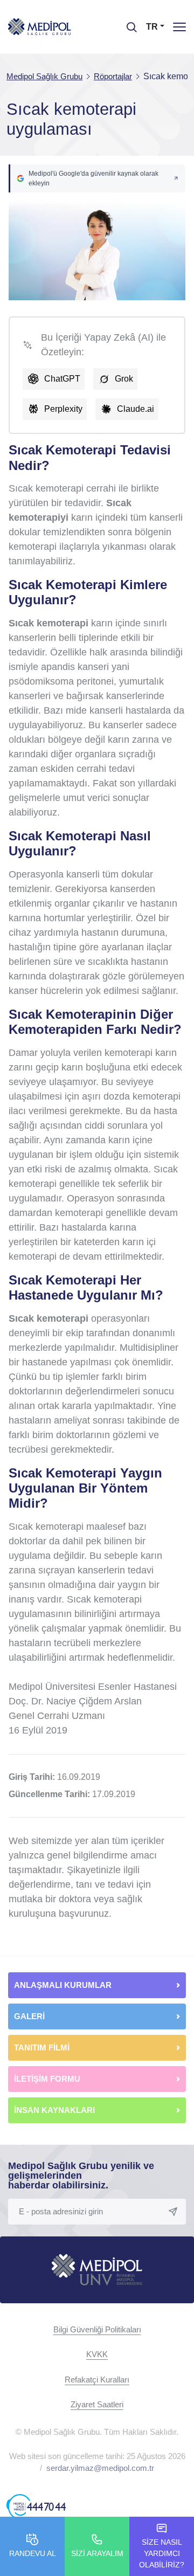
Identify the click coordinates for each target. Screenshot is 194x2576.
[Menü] (179, 27)
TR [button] (152, 27)
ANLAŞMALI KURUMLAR (63, 1985)
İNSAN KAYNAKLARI (56, 2110)
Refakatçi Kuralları (97, 2380)
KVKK (97, 2354)
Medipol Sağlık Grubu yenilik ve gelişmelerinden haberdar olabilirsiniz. (81, 2176)
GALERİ (29, 2016)
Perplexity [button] (63, 409)
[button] (97, 178)
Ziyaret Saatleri (97, 2404)
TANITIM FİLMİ (42, 2047)
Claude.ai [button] (136, 409)
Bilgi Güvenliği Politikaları (97, 2329)
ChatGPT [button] (62, 379)
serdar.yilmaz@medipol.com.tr (100, 2468)
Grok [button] (124, 379)
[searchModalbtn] (128, 23)
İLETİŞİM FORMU (47, 2079)
